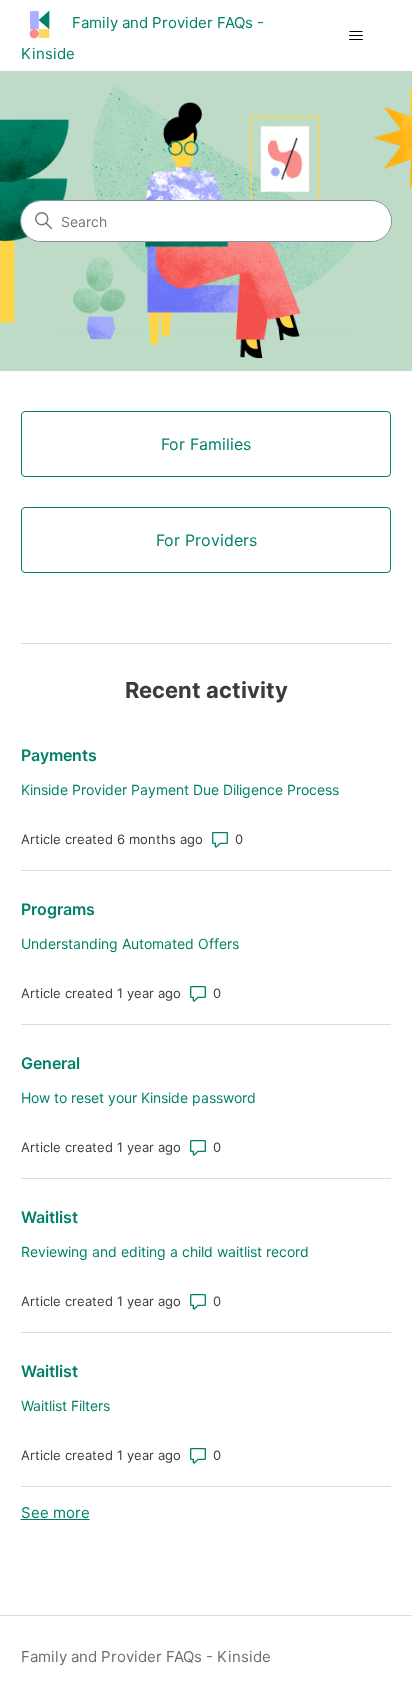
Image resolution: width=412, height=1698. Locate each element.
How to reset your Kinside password (138, 1097)
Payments (59, 755)
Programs (58, 909)
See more (55, 1512)
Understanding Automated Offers (130, 943)
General (50, 1063)
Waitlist (49, 1217)
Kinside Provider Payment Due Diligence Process (180, 789)
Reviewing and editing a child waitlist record (165, 1251)
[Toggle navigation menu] (355, 36)
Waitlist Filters (65, 1405)
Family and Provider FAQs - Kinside (146, 1656)
